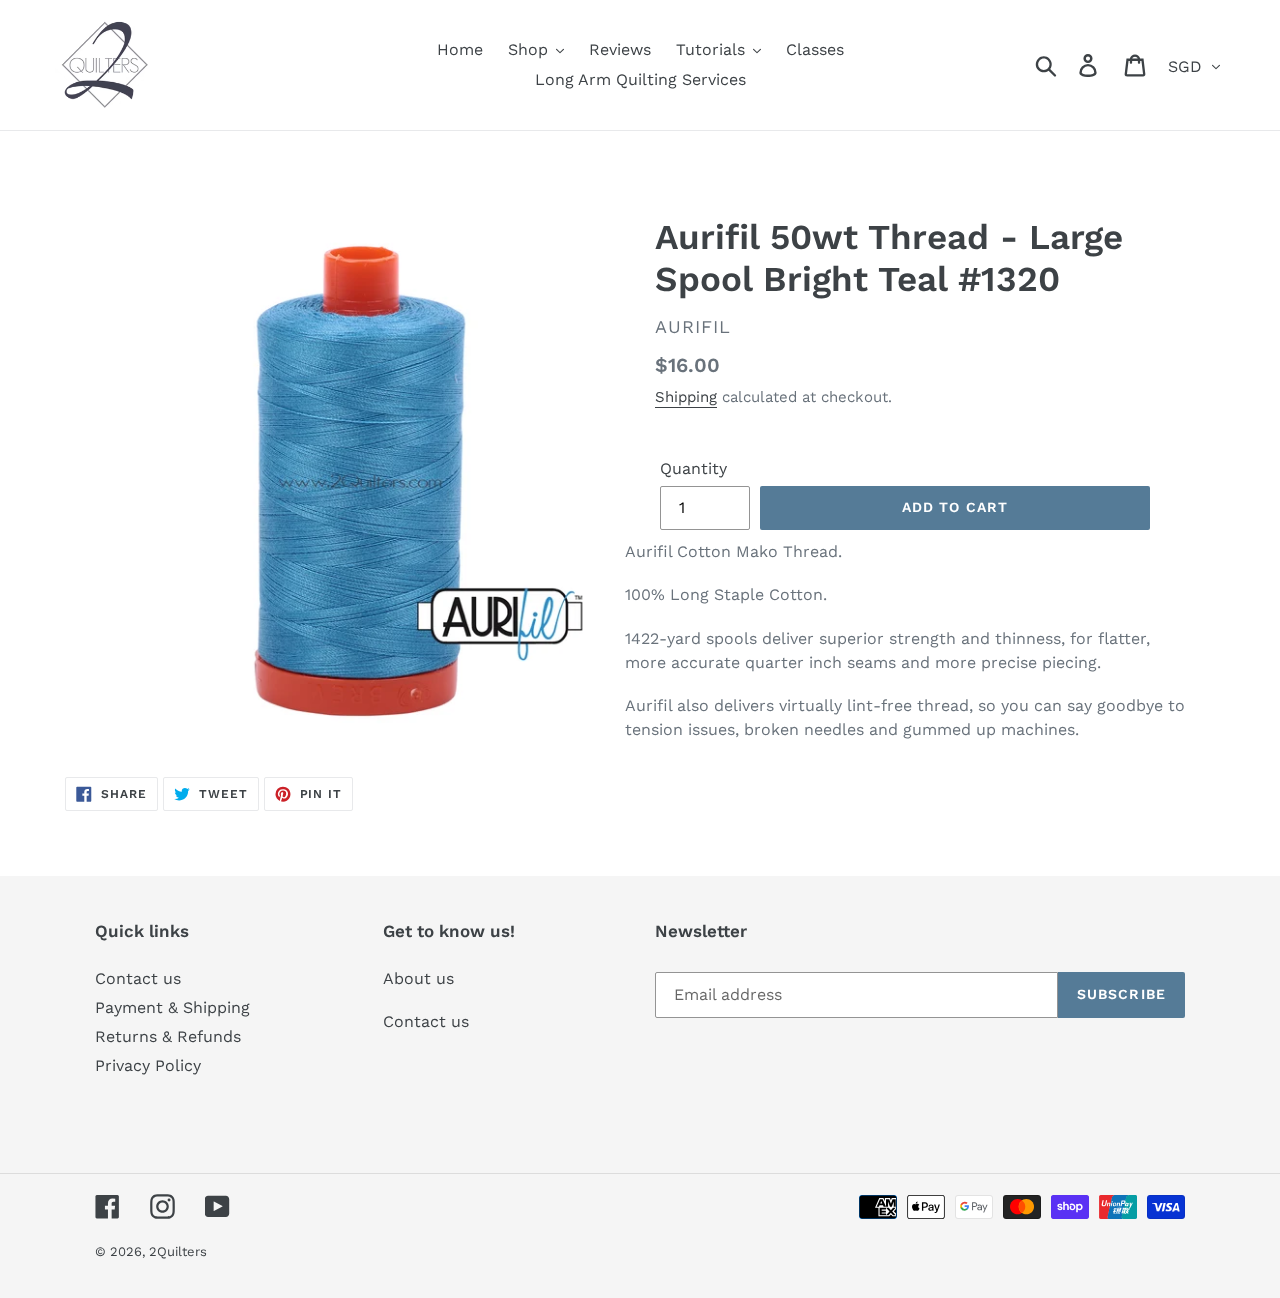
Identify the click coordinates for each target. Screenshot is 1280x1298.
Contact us (138, 978)
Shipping (686, 397)
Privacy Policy (148, 1065)
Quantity (693, 468)
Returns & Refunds (168, 1036)
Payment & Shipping (172, 1007)
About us (418, 978)
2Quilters (178, 1251)
